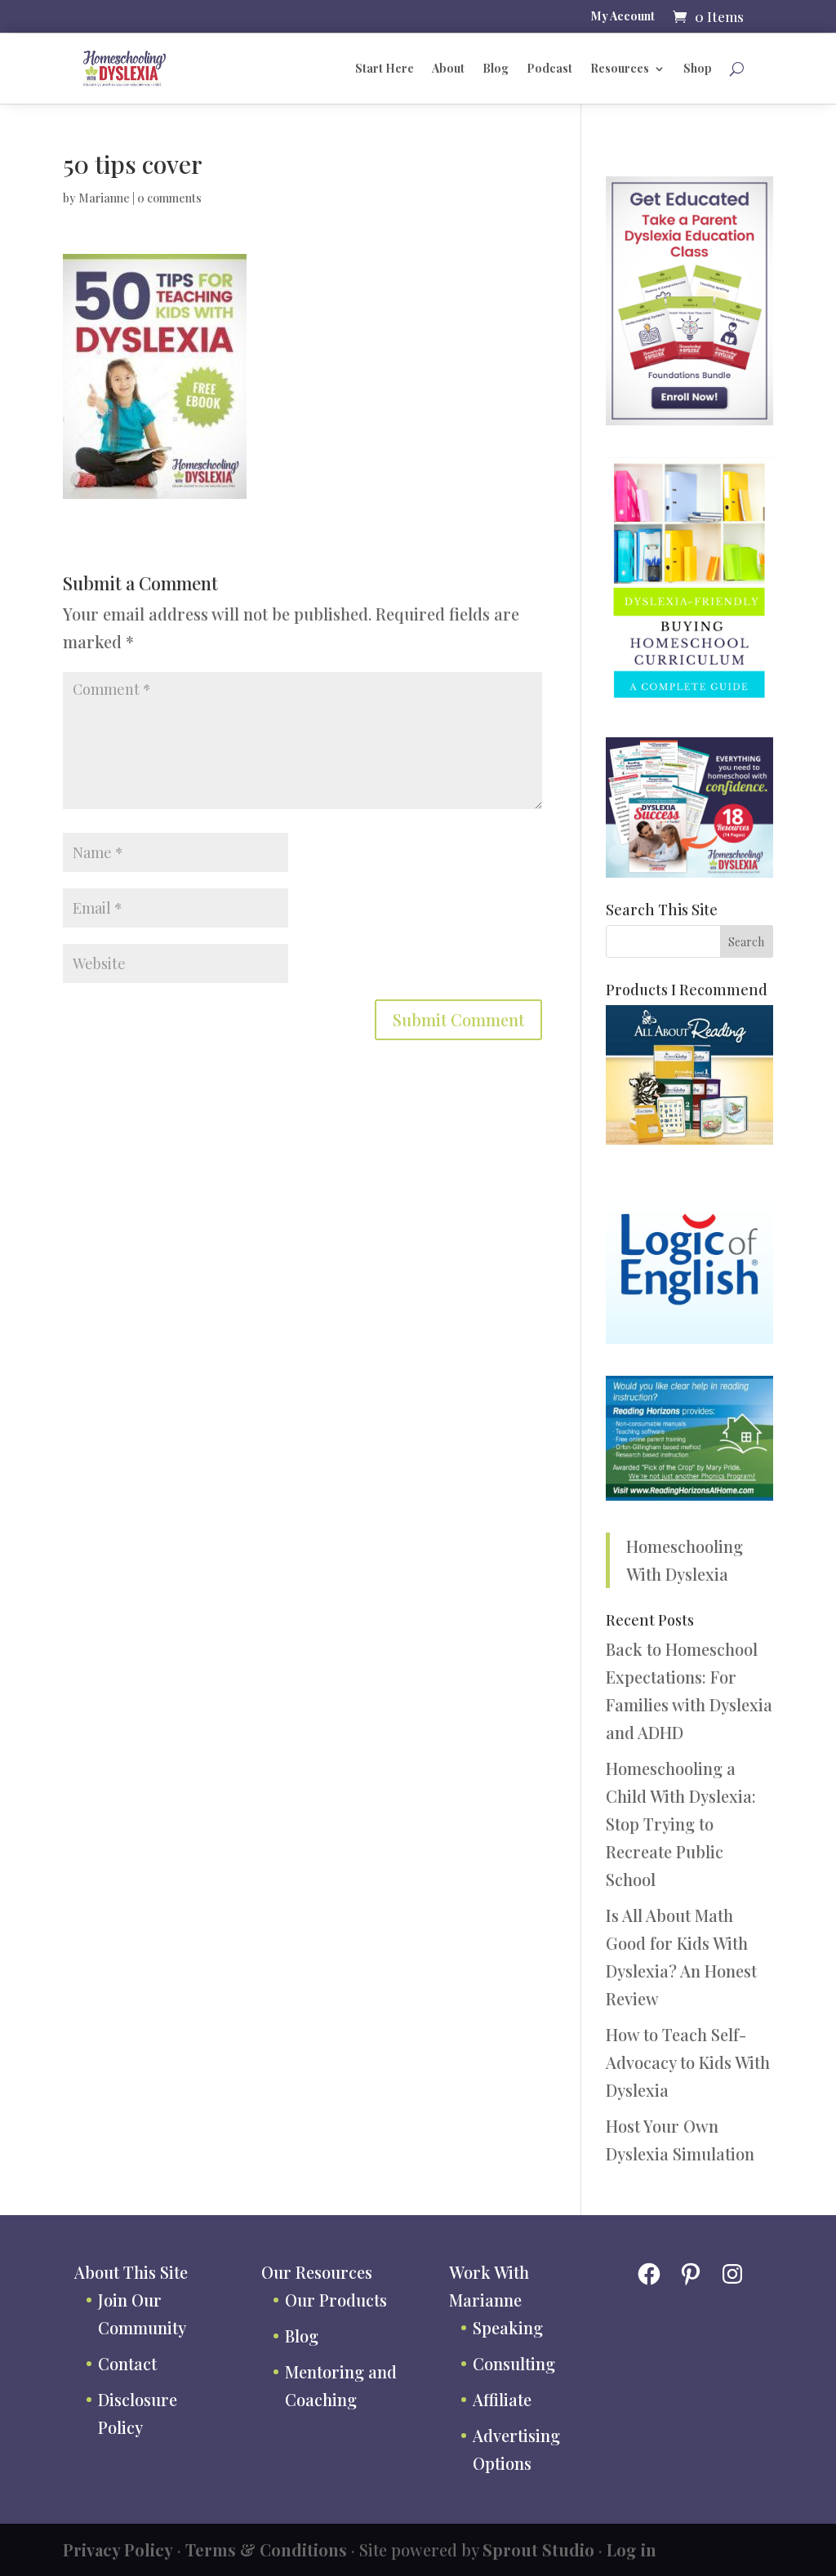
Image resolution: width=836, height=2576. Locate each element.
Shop (698, 68)
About (448, 68)
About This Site (131, 2272)
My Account (623, 17)
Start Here (385, 68)
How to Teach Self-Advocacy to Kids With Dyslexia (688, 2062)
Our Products (336, 2300)
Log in (631, 2549)
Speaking (508, 2327)
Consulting (514, 2363)
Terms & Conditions (266, 2549)
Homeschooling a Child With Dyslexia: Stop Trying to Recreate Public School (681, 1824)
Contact (127, 2363)
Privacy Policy (118, 2549)
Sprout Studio (538, 2549)
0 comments (169, 198)
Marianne (104, 198)
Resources (620, 68)
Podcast (549, 68)
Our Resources (317, 2272)
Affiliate (502, 2399)
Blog (496, 68)
